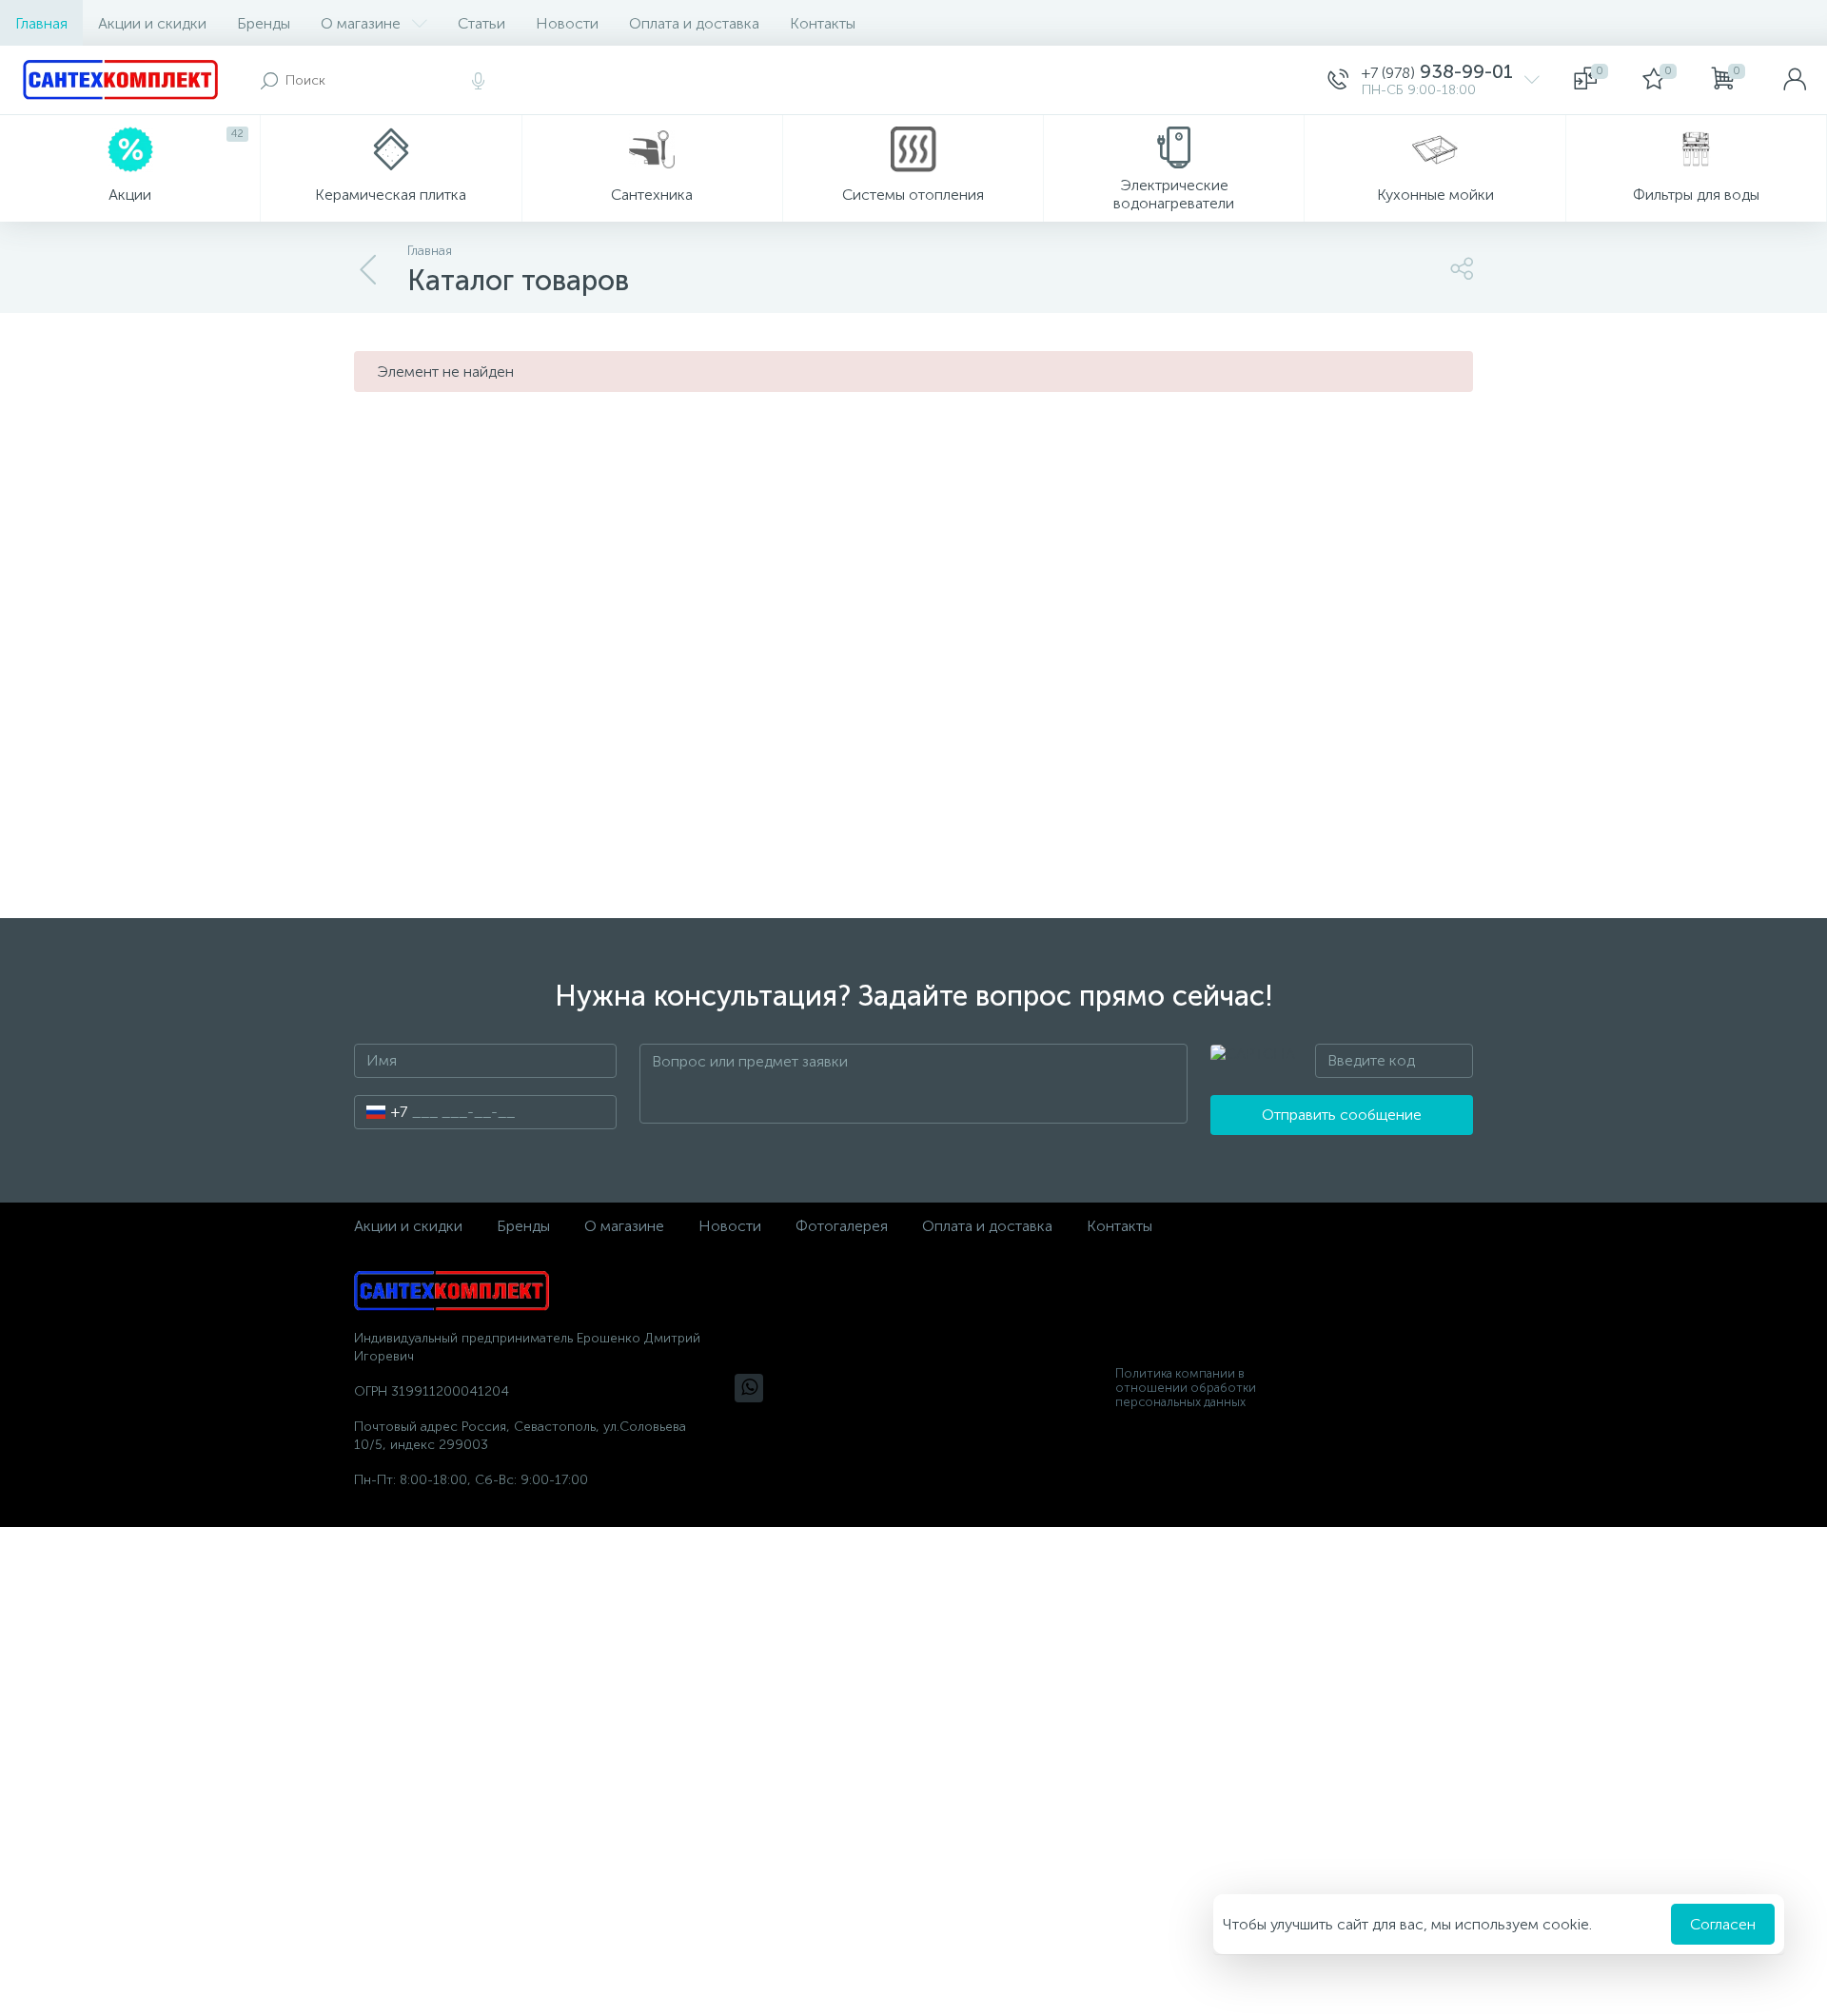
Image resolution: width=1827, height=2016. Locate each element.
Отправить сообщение (1342, 1115)
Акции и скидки (152, 23)
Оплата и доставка (694, 23)
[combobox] (381, 1112)
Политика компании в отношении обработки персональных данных (1186, 1388)
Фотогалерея (842, 1226)
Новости (567, 23)
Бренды (264, 23)
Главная (41, 23)
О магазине (361, 23)
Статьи (481, 23)
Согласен (1723, 1924)
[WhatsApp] (749, 1388)
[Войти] (1795, 80)
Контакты (823, 23)
